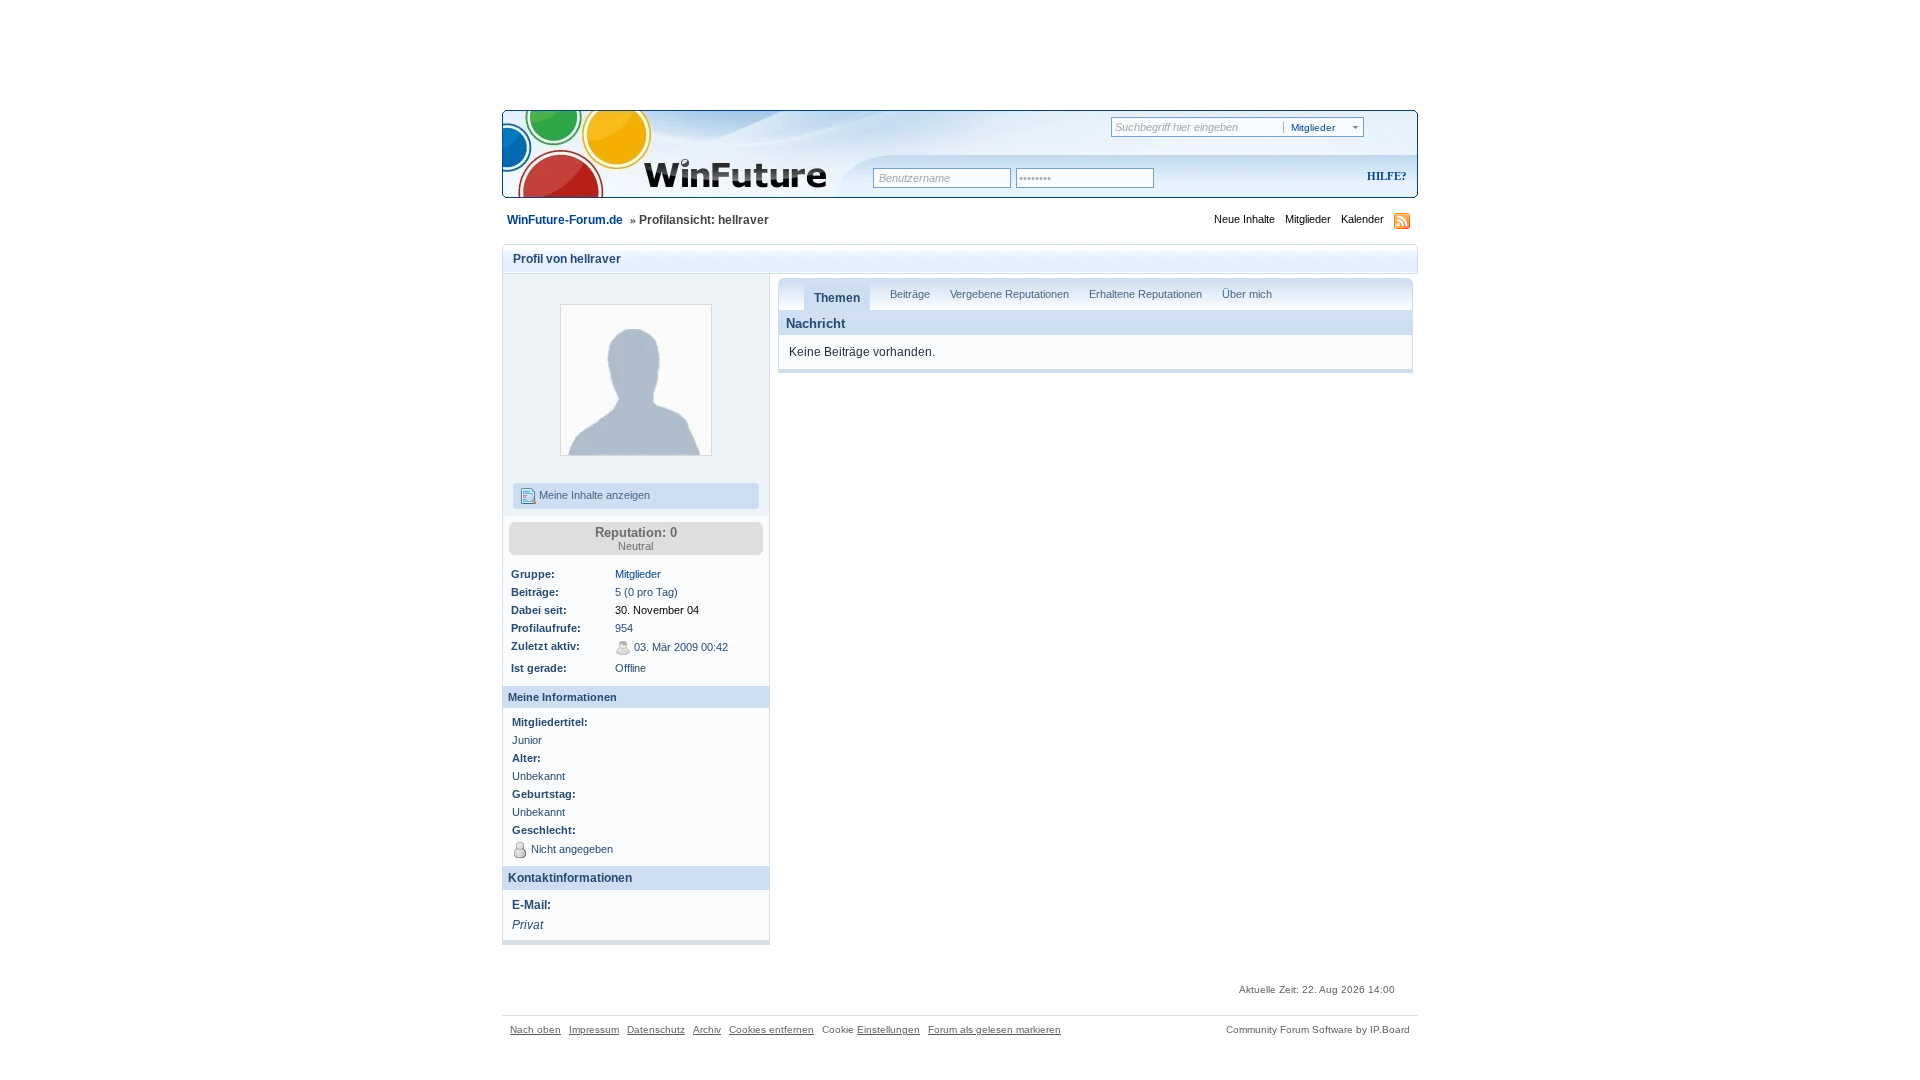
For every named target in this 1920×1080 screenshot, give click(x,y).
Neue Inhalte (1244, 219)
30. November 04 (657, 610)
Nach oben (535, 1029)
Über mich (1247, 294)
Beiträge (910, 294)
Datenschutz (656, 1029)
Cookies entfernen (771, 1029)
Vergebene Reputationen (1009, 294)
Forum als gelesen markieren (994, 1029)
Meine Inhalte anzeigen (593, 495)
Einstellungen (888, 1029)
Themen (837, 298)
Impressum (594, 1029)
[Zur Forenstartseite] (694, 167)
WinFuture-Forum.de (565, 220)
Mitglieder (1308, 219)
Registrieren (1303, 177)
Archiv (707, 1029)
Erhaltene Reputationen (1145, 294)
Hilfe (1384, 176)
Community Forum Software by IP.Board (1318, 1029)
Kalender (1362, 219)
